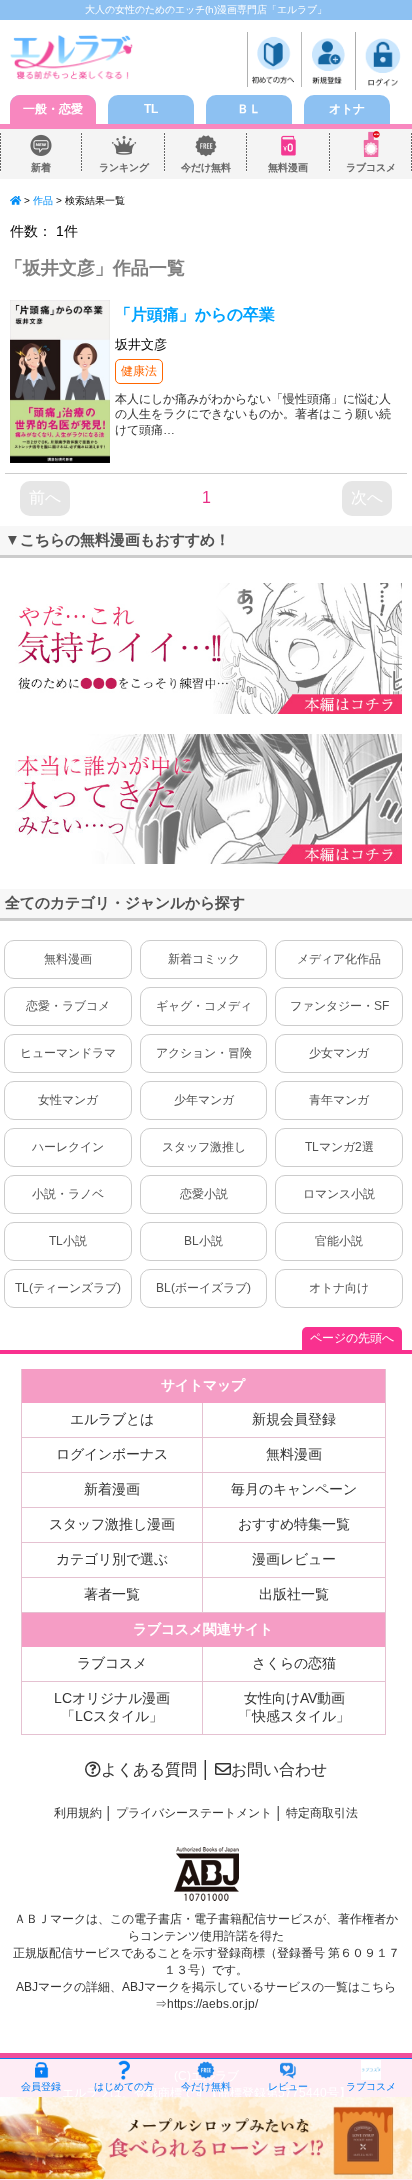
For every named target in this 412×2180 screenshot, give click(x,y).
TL (151, 109)
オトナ (347, 109)
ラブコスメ (371, 167)
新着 (41, 167)
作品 (43, 200)
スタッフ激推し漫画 (112, 1524)
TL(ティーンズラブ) (68, 1288)
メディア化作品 (339, 959)
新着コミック (204, 959)
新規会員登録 (294, 1419)
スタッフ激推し (204, 1147)
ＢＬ (249, 109)
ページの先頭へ (352, 1338)
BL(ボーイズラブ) (203, 1288)
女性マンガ (68, 1100)
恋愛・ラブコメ (68, 1006)
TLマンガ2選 (339, 1147)
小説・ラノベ (68, 1194)
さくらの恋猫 (294, 1663)
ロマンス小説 (339, 1194)
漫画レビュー (294, 1559)
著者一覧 (112, 1594)
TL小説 (68, 1241)
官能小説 (339, 1241)
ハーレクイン (68, 1147)
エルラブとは (112, 1419)
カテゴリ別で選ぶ (112, 1559)
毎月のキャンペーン (294, 1489)
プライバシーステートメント (194, 1813)
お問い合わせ (279, 1769)
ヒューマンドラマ (68, 1053)
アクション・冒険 (204, 1053)
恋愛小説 (204, 1194)
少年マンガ (204, 1100)
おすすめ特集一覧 (294, 1524)
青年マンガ (339, 1100)
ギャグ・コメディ (204, 1006)
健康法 (139, 371)
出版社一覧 (294, 1594)
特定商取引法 (322, 1813)
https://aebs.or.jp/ (212, 2004)
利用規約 (78, 1813)
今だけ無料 (206, 167)
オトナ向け (339, 1288)
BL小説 (203, 1241)
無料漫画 (288, 167)
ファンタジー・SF (339, 1006)
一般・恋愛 (53, 109)
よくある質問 (149, 1769)
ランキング (124, 167)
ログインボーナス (112, 1454)
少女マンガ (339, 1053)
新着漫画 (112, 1489)
